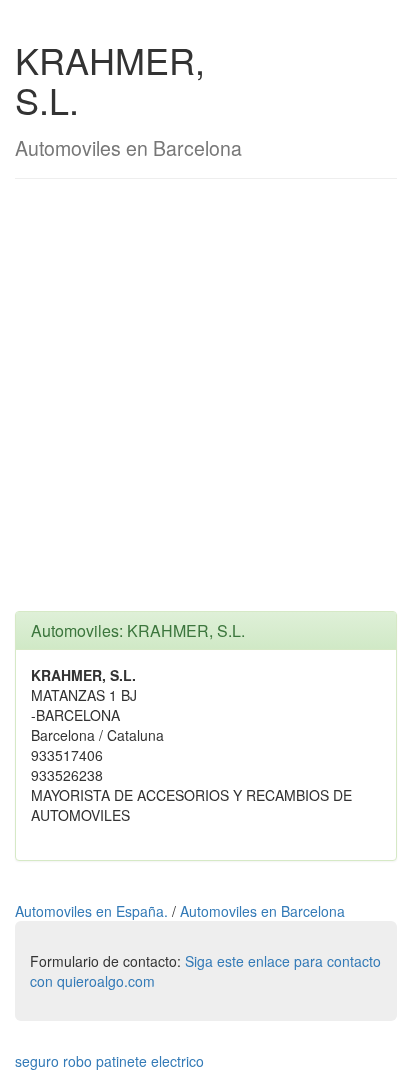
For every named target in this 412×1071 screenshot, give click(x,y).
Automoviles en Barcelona (262, 911)
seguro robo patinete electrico (109, 1061)
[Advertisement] (206, 405)
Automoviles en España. (93, 911)
